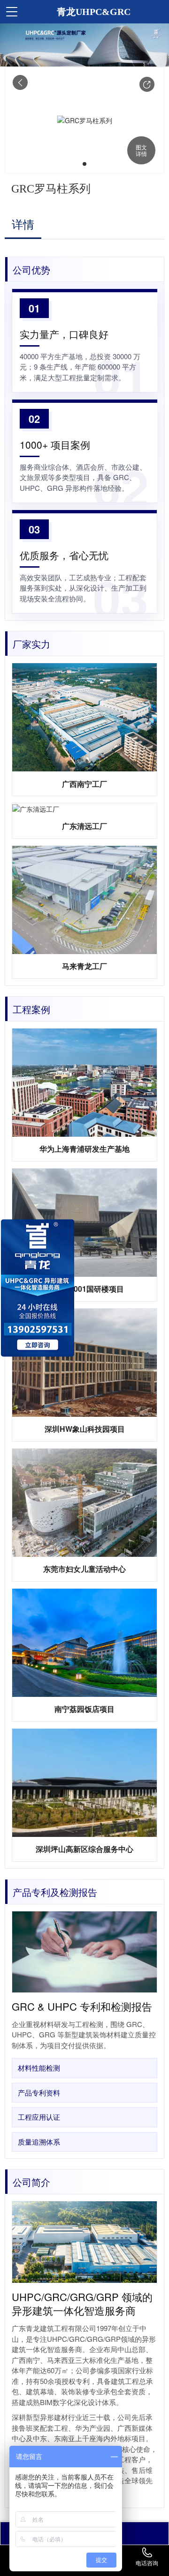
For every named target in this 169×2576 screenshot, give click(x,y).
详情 (23, 225)
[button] (147, 84)
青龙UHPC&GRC (94, 12)
